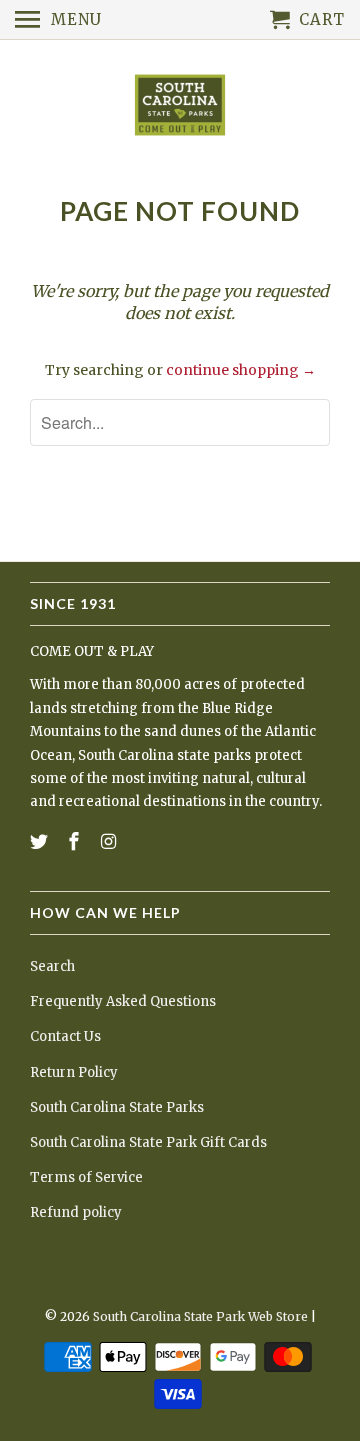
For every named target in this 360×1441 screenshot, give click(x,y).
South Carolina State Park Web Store (200, 1316)
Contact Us (65, 1036)
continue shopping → (241, 370)
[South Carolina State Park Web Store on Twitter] (41, 841)
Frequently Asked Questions (123, 1001)
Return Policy (74, 1072)
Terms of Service (86, 1177)
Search (52, 966)
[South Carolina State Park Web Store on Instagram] (111, 841)
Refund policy (76, 1212)
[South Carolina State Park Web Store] (180, 106)
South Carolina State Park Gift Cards (148, 1142)
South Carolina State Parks (117, 1107)
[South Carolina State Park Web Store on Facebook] (76, 841)
